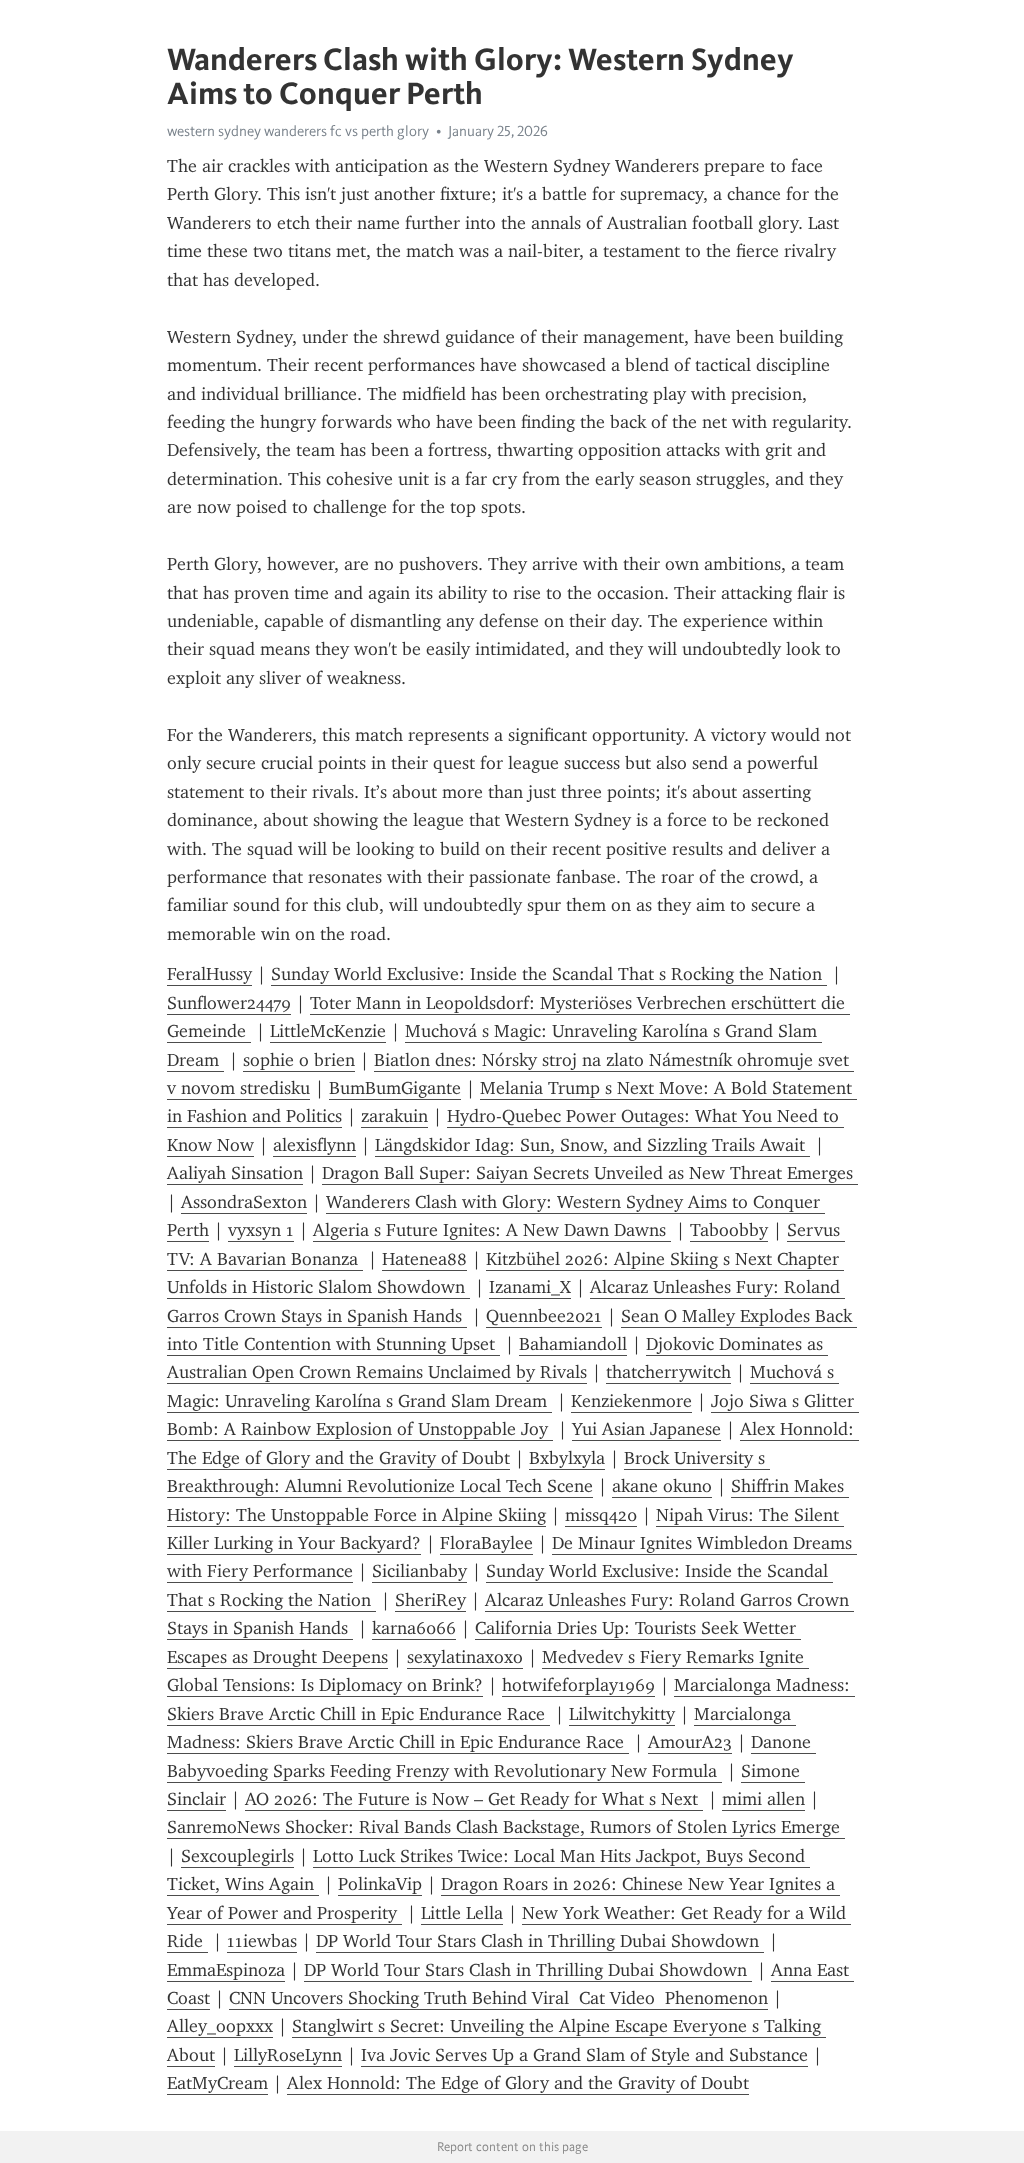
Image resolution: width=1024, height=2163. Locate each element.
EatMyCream (217, 2083)
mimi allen (763, 1799)
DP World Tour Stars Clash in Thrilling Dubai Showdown (540, 1941)
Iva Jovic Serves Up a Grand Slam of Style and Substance (584, 2055)
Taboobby (729, 1230)
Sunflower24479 (229, 1003)
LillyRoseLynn (288, 2055)
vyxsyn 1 (261, 1230)
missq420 (601, 1515)
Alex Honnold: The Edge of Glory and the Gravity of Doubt (518, 2083)
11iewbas (262, 1941)
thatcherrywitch (668, 1372)
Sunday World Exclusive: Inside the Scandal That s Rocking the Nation (549, 974)
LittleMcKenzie (328, 1031)
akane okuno (662, 1486)
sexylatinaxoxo (465, 1657)
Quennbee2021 (544, 1316)
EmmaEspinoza (226, 1970)
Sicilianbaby (419, 1571)
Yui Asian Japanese (646, 1429)
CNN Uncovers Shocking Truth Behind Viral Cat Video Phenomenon (498, 1998)
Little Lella (462, 1913)
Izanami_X (530, 1287)
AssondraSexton (244, 1202)
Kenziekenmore (631, 1401)
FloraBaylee (486, 1543)
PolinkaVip (380, 1884)
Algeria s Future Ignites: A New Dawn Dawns (492, 1230)
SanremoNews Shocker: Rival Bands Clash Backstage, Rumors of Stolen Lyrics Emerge (506, 1827)
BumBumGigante (395, 1088)
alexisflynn (314, 1145)
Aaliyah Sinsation (235, 1173)
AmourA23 (690, 1742)
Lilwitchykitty (622, 1714)
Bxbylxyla (567, 1458)
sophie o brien (299, 1060)
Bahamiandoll (573, 1344)
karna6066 (414, 1628)
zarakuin (394, 1116)
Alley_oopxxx (220, 2026)
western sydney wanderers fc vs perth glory (298, 131)
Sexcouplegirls (237, 1856)
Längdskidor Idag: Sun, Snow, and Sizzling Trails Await (592, 1145)
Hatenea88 (424, 1259)
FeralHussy (209, 974)
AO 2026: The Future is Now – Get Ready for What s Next (474, 1799)
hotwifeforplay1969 (578, 1685)
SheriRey (430, 1600)
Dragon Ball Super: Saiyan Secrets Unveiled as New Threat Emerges (590, 1173)
